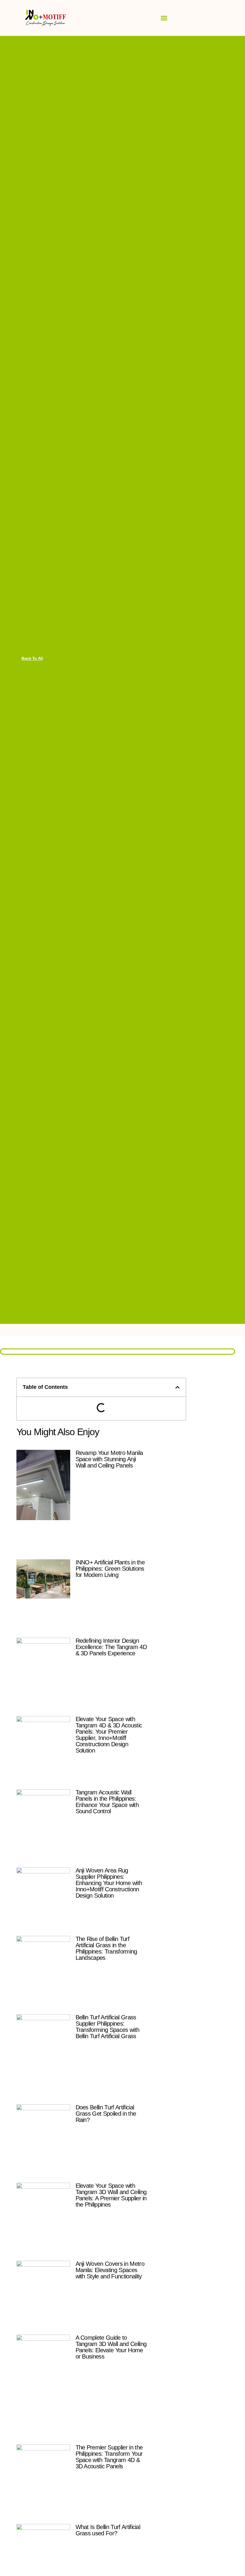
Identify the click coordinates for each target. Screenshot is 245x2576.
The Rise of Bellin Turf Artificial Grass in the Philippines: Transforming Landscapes (106, 1948)
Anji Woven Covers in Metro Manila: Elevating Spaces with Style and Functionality (110, 2270)
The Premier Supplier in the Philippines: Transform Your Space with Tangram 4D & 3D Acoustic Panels (109, 2457)
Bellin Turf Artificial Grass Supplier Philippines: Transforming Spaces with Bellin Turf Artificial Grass (108, 2027)
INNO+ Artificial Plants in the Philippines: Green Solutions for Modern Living (110, 1569)
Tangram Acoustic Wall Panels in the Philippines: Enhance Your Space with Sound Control (107, 1802)
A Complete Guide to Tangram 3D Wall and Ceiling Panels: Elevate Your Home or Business (111, 2347)
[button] (164, 18)
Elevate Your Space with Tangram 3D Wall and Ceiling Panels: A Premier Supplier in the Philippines (111, 2195)
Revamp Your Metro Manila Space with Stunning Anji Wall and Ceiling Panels (109, 1459)
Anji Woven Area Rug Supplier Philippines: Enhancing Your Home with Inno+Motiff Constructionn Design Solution (109, 1883)
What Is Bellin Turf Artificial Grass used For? (108, 2530)
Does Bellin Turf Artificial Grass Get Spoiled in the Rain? (106, 2114)
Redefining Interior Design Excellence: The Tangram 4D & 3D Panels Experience (111, 1647)
